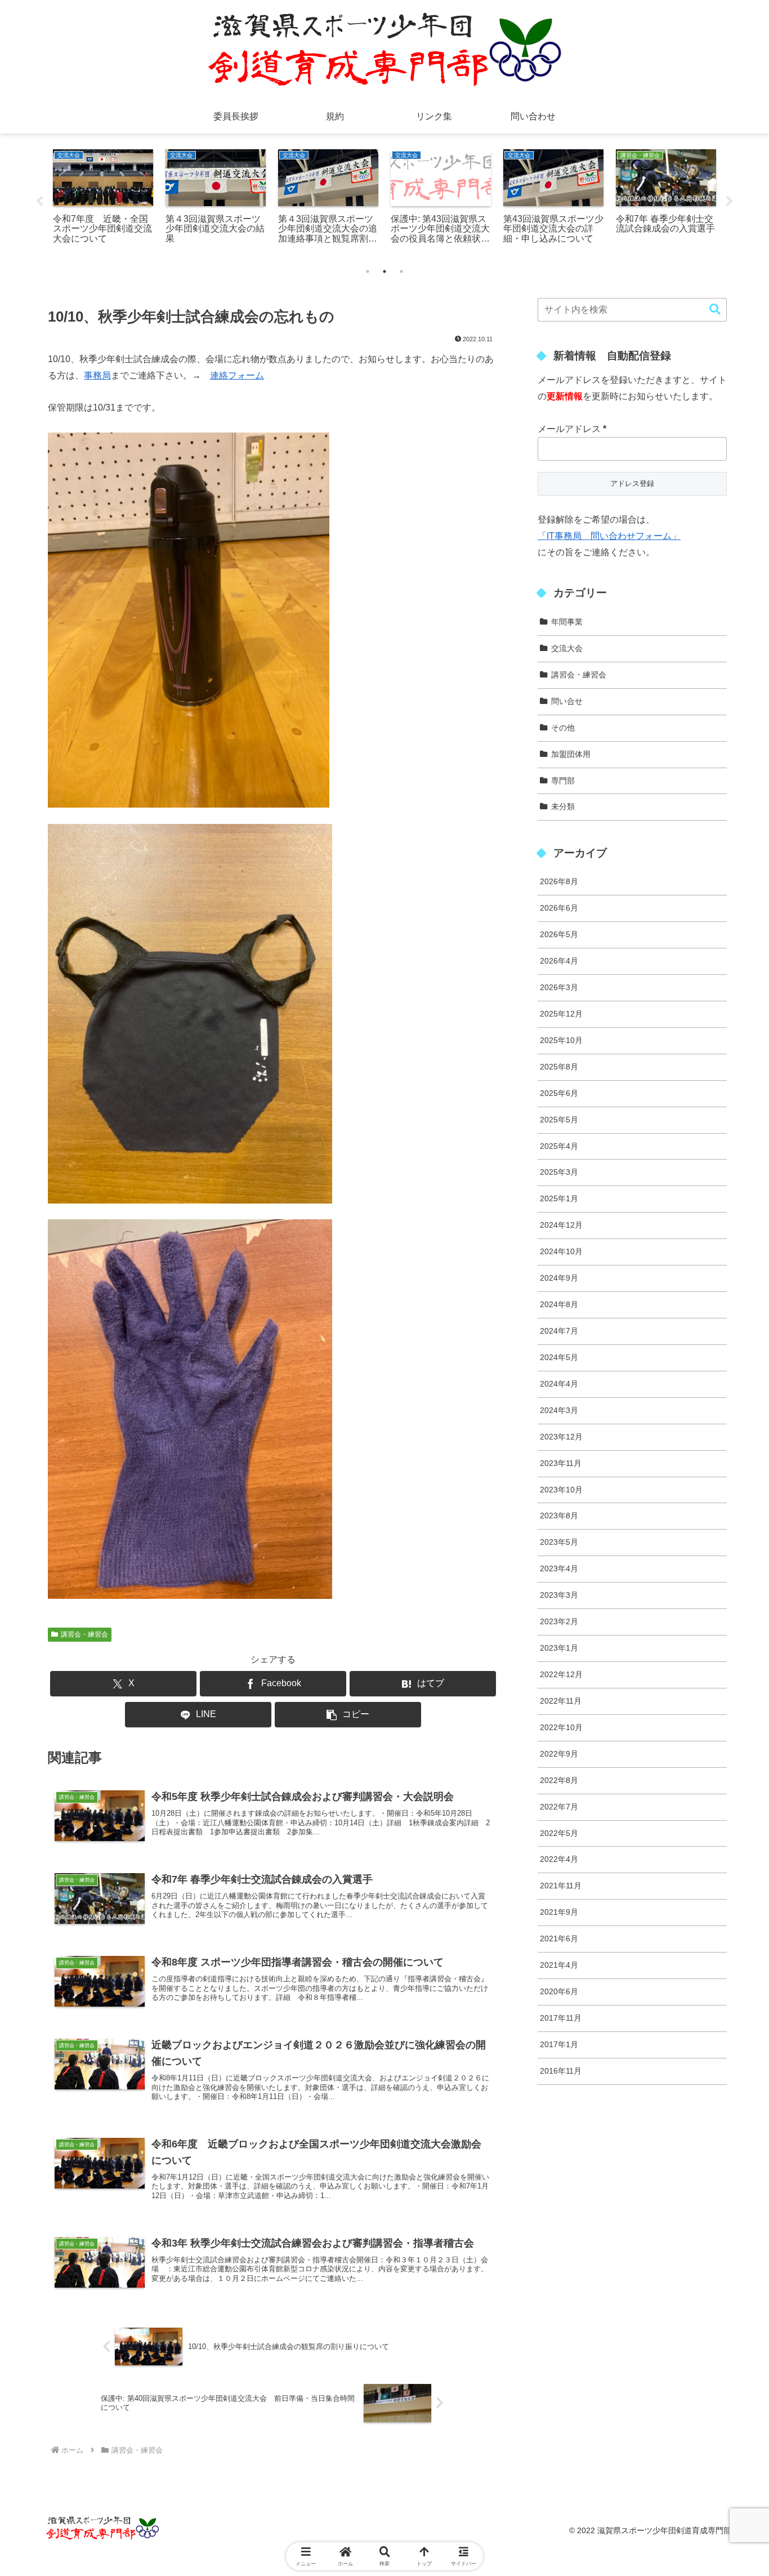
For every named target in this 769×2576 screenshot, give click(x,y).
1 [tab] (368, 271)
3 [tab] (401, 271)
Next (730, 202)
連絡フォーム (237, 375)
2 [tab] (384, 271)
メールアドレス (572, 429)
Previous (39, 202)
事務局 (97, 375)
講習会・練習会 (84, 1634)
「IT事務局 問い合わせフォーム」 (609, 536)
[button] (348, 1715)
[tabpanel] (103, 198)
